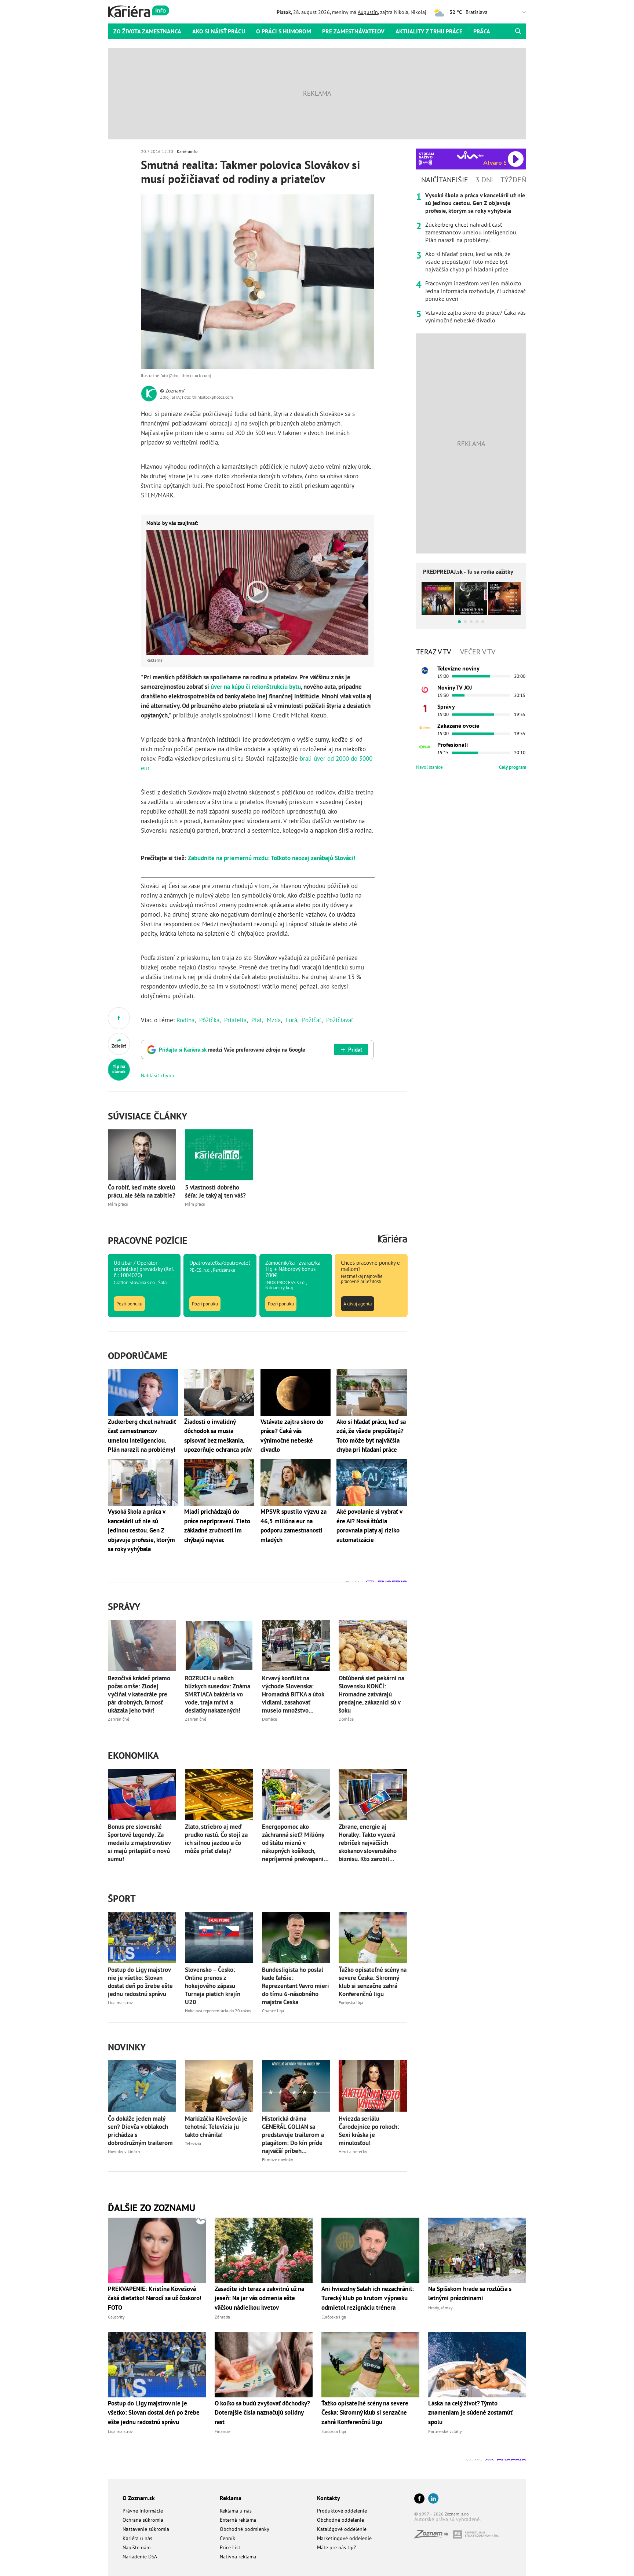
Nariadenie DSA (140, 2557)
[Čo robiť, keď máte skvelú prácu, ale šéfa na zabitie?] (142, 1155)
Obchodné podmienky (245, 2529)
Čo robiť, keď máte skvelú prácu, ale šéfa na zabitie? (142, 1191)
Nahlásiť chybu (158, 1075)
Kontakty (329, 2498)
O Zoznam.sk (139, 2498)
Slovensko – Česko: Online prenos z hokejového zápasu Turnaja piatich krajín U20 (213, 1986)
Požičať (312, 1020)
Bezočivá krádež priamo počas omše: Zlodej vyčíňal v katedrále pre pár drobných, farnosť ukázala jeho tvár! (139, 1694)
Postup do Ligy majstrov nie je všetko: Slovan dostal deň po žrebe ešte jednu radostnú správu (140, 1982)
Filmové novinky (278, 2160)
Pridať (355, 1050)
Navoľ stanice (429, 767)
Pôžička (209, 1020)
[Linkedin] (433, 2499)
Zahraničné (119, 1719)
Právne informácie (143, 2511)
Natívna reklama (238, 2557)
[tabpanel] (471, 258)
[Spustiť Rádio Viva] (470, 155)
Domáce (269, 1719)
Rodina (185, 1020)
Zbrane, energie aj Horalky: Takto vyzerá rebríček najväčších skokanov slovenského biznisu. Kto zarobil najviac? (368, 1843)
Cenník (227, 2538)
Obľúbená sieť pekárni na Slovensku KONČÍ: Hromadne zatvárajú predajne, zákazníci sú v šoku (371, 1694)
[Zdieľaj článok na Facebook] (119, 1018)
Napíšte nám (136, 2547)
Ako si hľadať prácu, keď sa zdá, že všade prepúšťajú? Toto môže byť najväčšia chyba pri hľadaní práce (468, 262)
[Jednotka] (425, 709)
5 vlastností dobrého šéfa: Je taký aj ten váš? (215, 1191)
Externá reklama (238, 2520)
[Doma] (425, 728)
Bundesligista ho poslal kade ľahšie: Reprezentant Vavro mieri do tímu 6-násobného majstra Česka (296, 1986)
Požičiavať (340, 1020)
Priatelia (235, 1020)
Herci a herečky (353, 2151)
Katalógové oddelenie (342, 2529)
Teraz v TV (433, 652)
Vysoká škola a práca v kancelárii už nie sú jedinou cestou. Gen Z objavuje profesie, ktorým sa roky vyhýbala (475, 203)
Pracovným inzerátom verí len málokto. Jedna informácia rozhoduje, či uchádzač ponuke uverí (475, 291)
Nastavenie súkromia (146, 2529)
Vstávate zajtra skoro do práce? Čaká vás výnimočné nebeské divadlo (475, 316)
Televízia (193, 2143)
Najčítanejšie (445, 180)
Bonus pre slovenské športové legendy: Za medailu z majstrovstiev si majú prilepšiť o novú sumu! (139, 1843)
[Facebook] (419, 2499)
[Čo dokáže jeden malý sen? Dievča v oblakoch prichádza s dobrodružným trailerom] (142, 2086)
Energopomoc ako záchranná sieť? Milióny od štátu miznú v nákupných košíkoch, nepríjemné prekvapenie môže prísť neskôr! (294, 1843)
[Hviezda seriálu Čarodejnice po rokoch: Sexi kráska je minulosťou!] (373, 2086)
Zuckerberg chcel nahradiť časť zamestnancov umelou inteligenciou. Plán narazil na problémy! (471, 232)
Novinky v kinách (124, 2151)
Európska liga (351, 2003)
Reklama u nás (236, 2511)
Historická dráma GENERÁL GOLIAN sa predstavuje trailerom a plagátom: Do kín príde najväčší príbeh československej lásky (293, 2135)
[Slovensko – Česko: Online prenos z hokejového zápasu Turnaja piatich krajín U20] (219, 1937)
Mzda (274, 1020)
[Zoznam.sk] (434, 2536)
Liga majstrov (120, 2003)
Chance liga (273, 2011)
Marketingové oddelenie (344, 2538)
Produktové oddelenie (342, 2511)
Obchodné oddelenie (340, 2520)
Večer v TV (478, 652)
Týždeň (513, 180)
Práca (482, 31)
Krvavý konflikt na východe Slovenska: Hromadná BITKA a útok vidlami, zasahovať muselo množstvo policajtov (293, 1694)
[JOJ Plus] (425, 747)
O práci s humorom (284, 31)
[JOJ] (425, 690)
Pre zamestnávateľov (353, 31)
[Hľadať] (518, 31)
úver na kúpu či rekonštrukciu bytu (256, 687)
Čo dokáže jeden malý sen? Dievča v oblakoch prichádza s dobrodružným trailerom (140, 2131)
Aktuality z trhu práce (429, 31)
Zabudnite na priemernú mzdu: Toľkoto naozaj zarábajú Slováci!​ (272, 858)
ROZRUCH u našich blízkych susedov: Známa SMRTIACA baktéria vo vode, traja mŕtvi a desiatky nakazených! (218, 1694)
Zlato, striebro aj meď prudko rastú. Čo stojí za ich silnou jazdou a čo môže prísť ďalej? (216, 1839)
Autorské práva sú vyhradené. (447, 2519)
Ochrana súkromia (143, 2520)
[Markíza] (425, 671)
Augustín (368, 12)
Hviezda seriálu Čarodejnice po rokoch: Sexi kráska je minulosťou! (369, 2131)
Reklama (231, 2498)
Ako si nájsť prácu (219, 31)
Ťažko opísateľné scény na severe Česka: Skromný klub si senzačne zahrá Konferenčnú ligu (373, 1982)
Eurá (291, 1020)
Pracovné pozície (148, 1240)
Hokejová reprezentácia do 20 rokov (218, 2011)
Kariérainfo (187, 151)
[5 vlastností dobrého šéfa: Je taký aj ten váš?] (219, 1155)
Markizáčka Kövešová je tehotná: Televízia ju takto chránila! (216, 2127)
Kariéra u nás (137, 2538)
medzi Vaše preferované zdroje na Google (232, 1050)
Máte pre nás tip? (336, 2547)
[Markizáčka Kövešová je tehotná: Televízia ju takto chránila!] (219, 2086)
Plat (257, 1020)
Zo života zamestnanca (147, 31)
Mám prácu (118, 1204)
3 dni (484, 180)
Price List (230, 2547)
